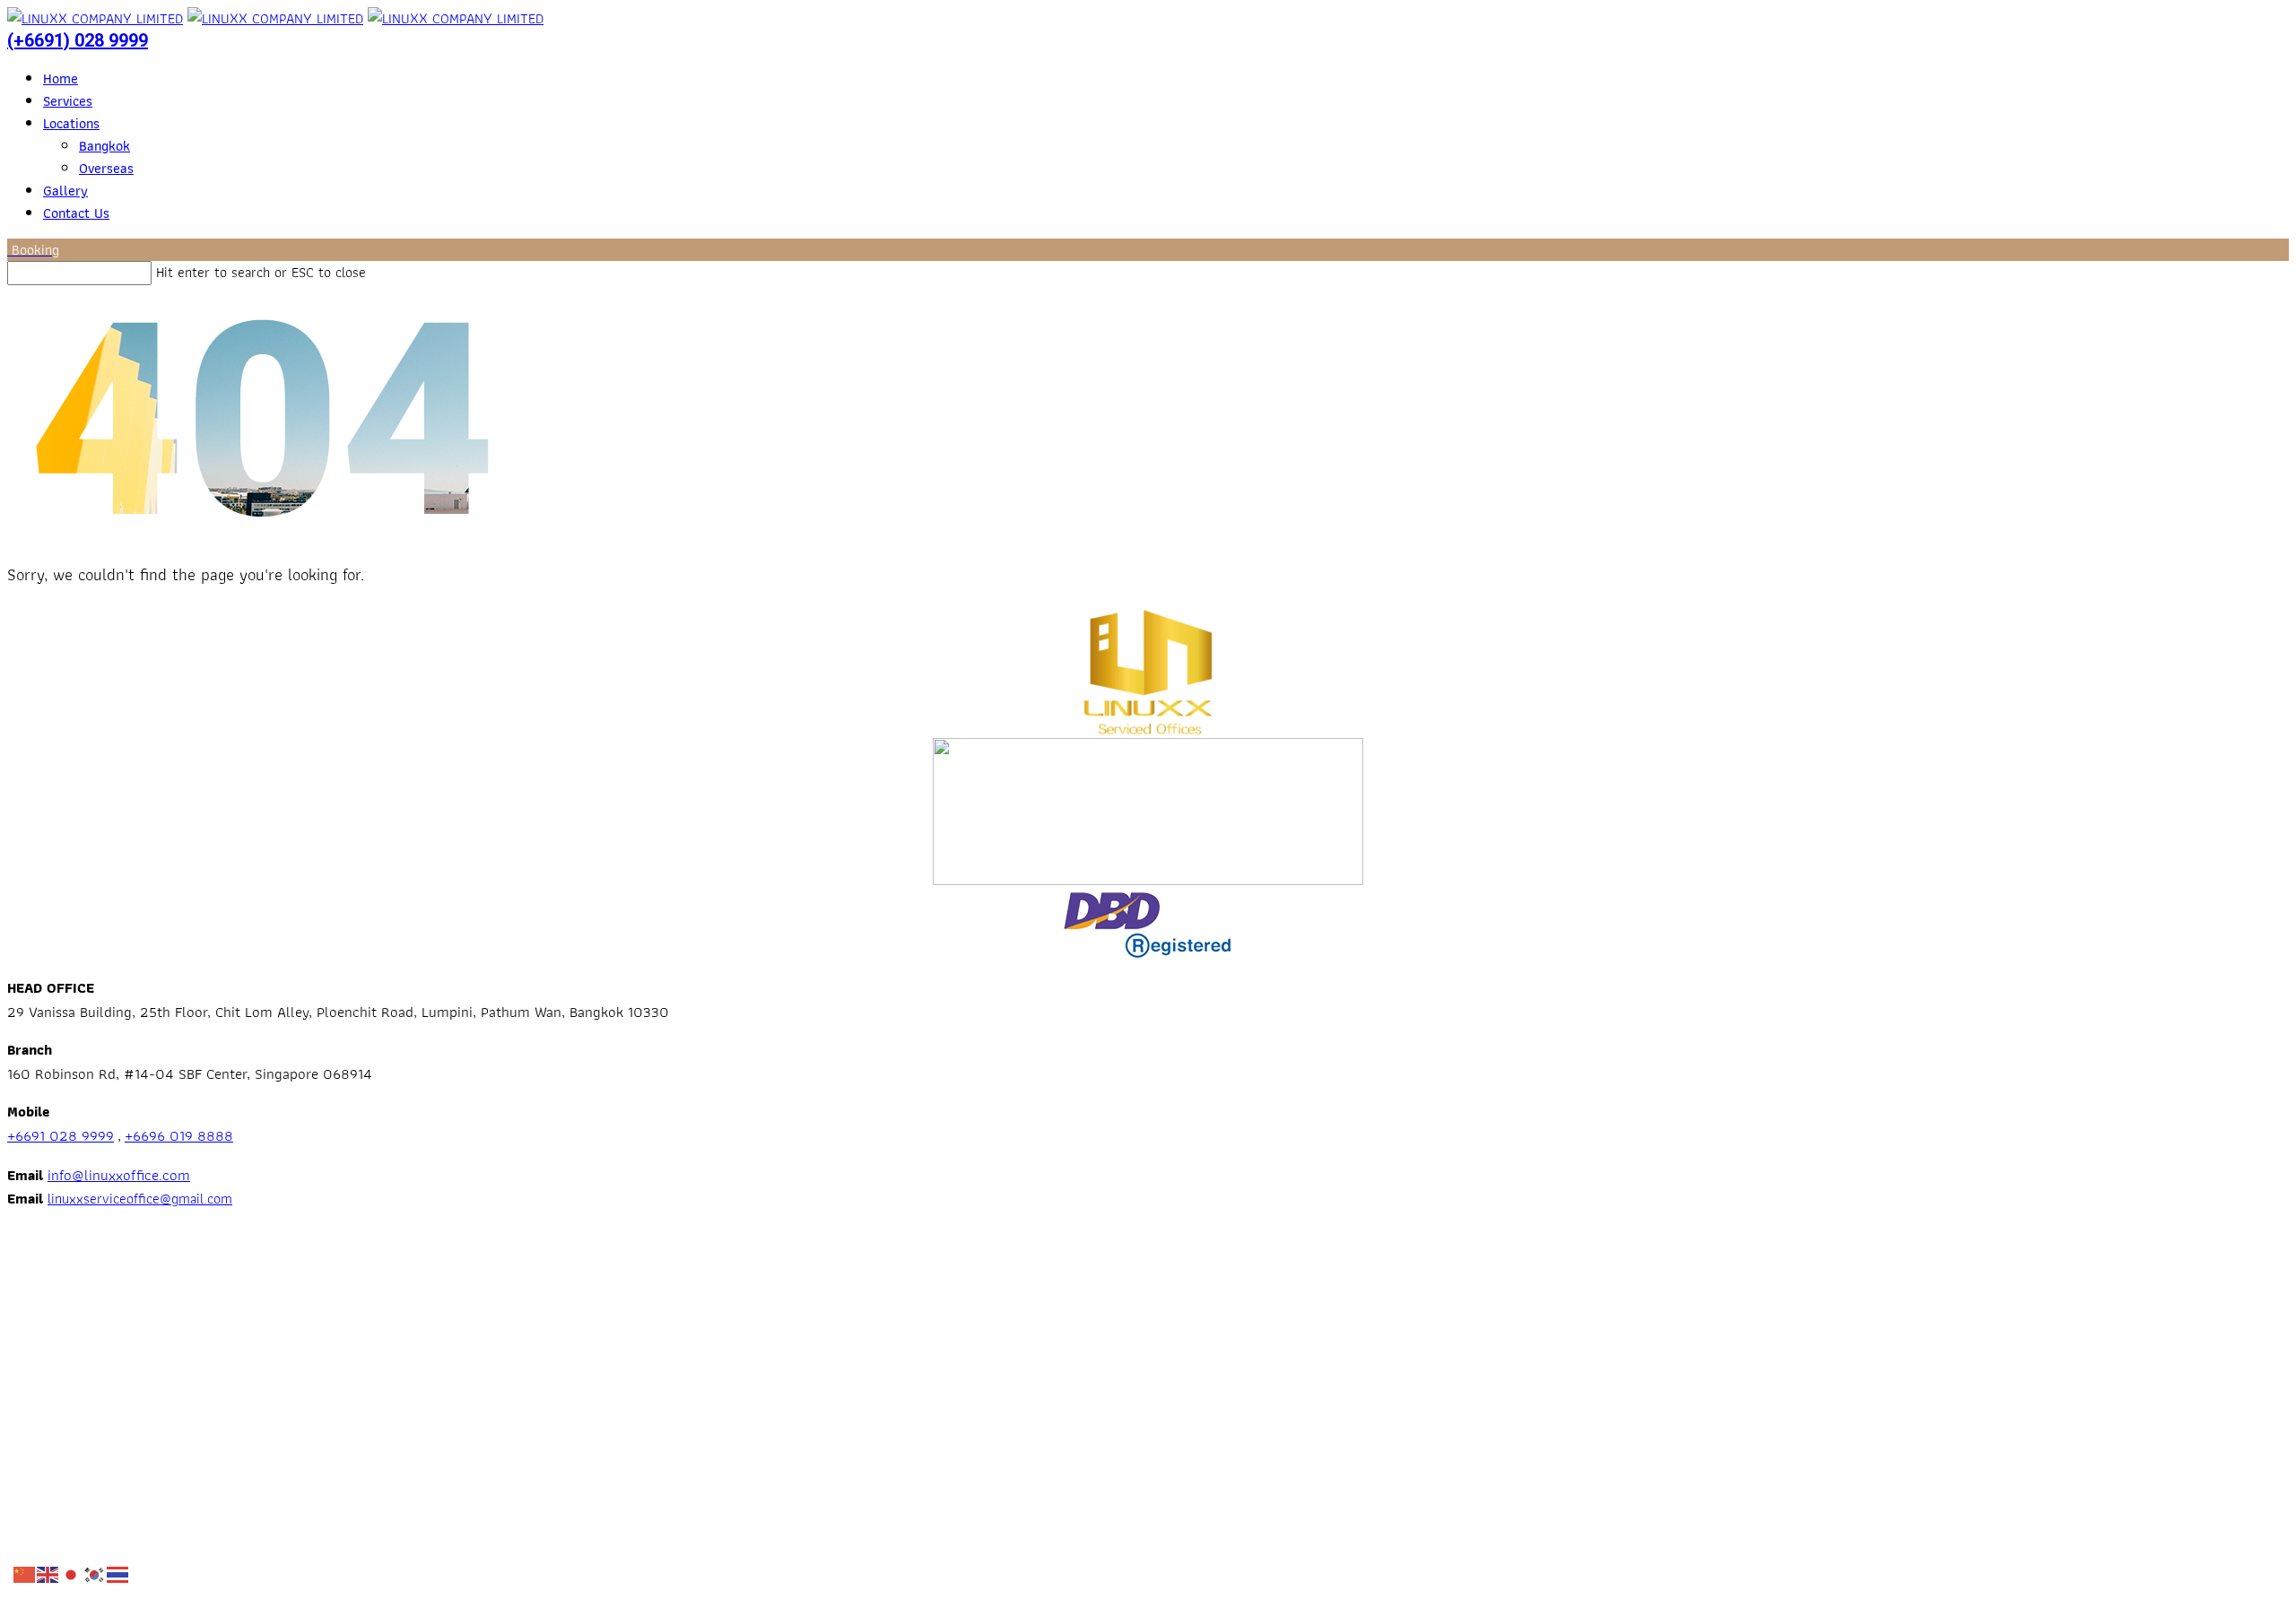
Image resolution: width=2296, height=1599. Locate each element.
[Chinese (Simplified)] (25, 1573)
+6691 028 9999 (61, 1135)
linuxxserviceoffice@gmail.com (140, 1199)
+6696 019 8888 (179, 1135)
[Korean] (95, 1573)
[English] (48, 1573)
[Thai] (118, 1573)
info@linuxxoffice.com (119, 1175)
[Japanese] (72, 1573)
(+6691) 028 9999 (78, 40)
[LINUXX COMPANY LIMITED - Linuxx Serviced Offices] (95, 18)
